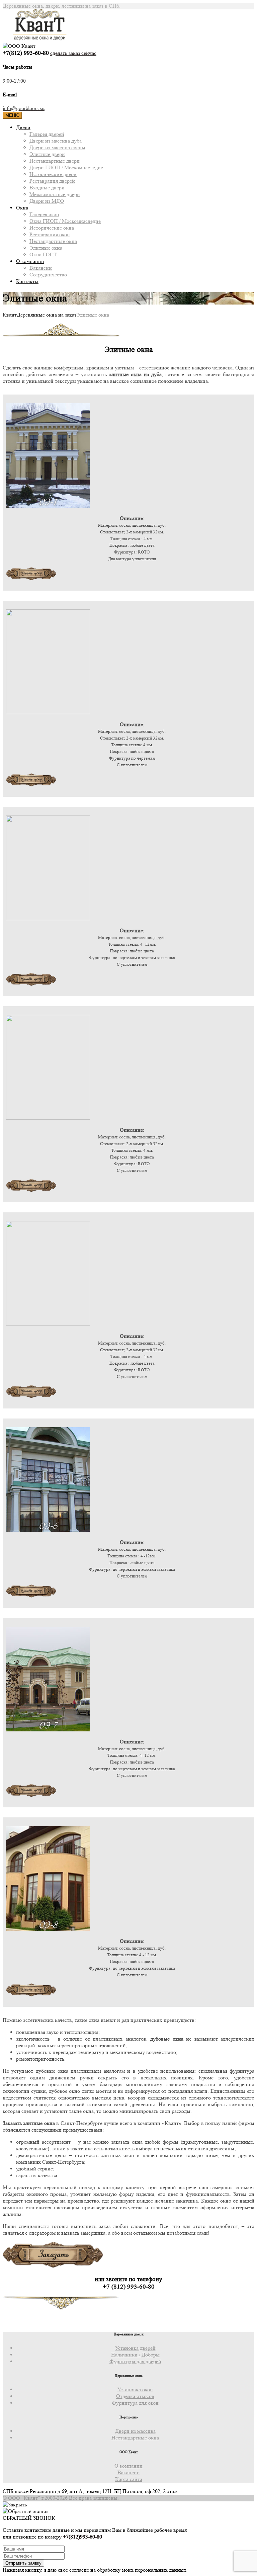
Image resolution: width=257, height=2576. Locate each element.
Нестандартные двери (55, 161)
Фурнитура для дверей (135, 2361)
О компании (30, 261)
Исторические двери (53, 174)
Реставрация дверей (52, 181)
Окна (22, 208)
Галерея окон (44, 214)
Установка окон (135, 2389)
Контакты (27, 281)
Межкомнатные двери (55, 194)
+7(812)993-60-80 (82, 2537)
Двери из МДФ (47, 201)
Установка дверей (135, 2348)
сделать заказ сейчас (73, 53)
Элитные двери (47, 154)
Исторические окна (52, 228)
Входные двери (47, 188)
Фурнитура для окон (135, 2403)
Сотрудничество (48, 275)
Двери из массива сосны (57, 147)
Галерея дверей (47, 134)
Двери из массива (135, 2431)
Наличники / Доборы (135, 2355)
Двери (23, 127)
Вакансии (41, 268)
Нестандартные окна (53, 241)
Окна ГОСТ (43, 254)
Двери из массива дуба (56, 141)
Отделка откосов (135, 2396)
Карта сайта (129, 2479)
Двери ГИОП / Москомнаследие (66, 167)
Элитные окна (46, 248)
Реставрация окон (50, 234)
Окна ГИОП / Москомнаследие (65, 221)
